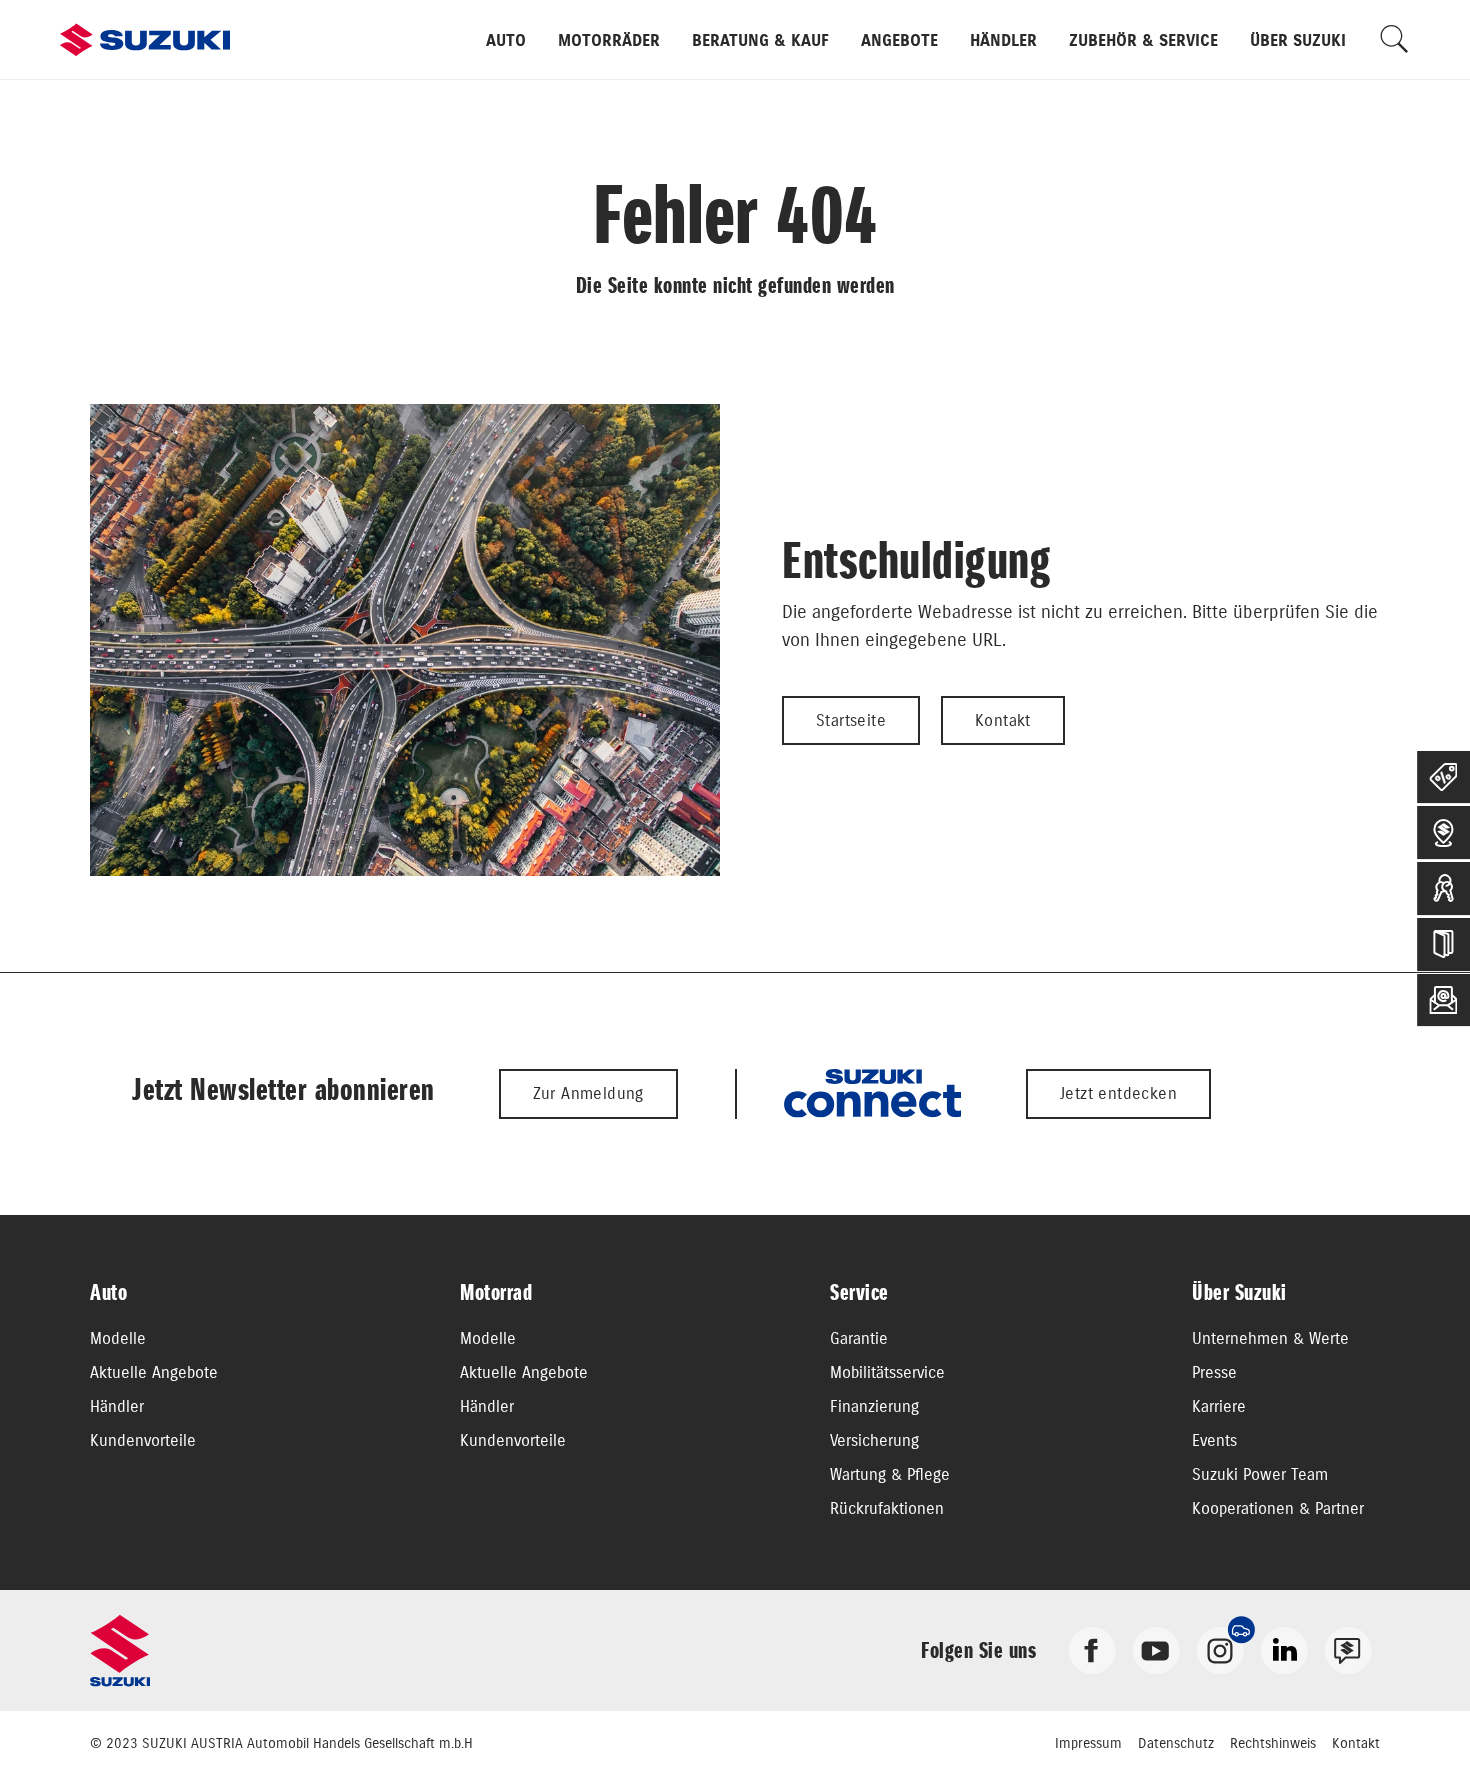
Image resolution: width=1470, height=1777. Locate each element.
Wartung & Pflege (890, 1474)
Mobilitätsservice (887, 1372)
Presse (1214, 1372)
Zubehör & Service (1143, 40)
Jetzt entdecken (1118, 1093)
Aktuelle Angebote (154, 1372)
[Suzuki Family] (1348, 1649)
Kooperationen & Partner (1278, 1508)
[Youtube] (1156, 1649)
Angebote (899, 40)
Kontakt (1003, 720)
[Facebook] (1092, 1649)
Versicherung (874, 1440)
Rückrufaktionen (887, 1508)
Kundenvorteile (143, 1440)
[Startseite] (145, 40)
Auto (506, 40)
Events (1214, 1440)
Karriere (1219, 1406)
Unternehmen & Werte (1270, 1338)
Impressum (1088, 1743)
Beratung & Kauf (760, 40)
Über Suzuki (1298, 40)
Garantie (859, 1338)
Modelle (118, 1338)
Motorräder (609, 40)
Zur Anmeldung (588, 1093)
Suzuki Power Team (1260, 1474)
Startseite (851, 720)
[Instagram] (1220, 1649)
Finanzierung (874, 1406)
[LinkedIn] (1284, 1649)
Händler (1003, 40)
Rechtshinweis (1273, 1743)
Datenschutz (1176, 1743)
